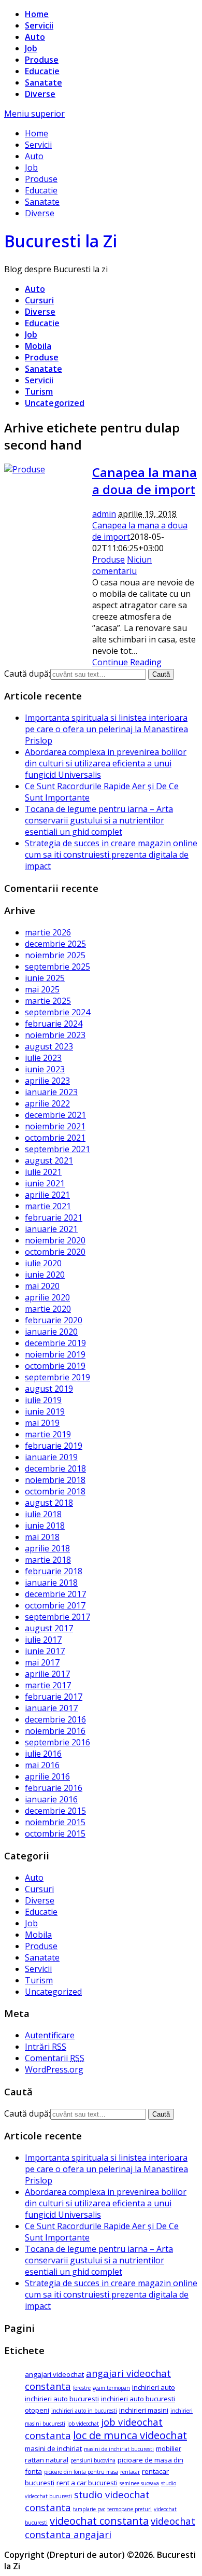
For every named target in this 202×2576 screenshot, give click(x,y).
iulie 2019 (43, 1400)
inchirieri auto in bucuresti (84, 2411)
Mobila (38, 346)
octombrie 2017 (55, 1605)
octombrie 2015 (55, 1833)
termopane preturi (129, 2509)
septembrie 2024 (57, 1012)
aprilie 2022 (47, 1103)
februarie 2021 (54, 1217)
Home (37, 14)
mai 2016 (42, 1765)
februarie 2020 (54, 1320)
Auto (35, 37)
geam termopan (111, 2388)
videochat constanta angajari (110, 2528)
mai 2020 (42, 1286)
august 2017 (49, 1628)
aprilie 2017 (47, 1674)
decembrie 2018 (55, 1468)
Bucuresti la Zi (61, 241)
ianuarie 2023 (51, 1092)
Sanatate (44, 82)
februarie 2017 (54, 1697)
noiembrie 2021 (55, 1126)
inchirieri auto (154, 2387)
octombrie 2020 (55, 1252)
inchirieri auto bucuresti (62, 2399)
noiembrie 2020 (55, 1240)
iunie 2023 (45, 1069)
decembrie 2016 (55, 1719)
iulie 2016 (43, 1754)
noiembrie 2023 (55, 1035)
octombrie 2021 (55, 1138)
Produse (42, 60)
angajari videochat (54, 2374)
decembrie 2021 (55, 1115)
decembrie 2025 (55, 944)
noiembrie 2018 (55, 1480)
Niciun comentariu (122, 565)
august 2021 (49, 1160)
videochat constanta (99, 2521)
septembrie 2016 (57, 1742)
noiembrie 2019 (55, 1354)
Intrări (46, 2047)
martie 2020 (48, 1309)
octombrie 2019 (55, 1366)
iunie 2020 (45, 1275)
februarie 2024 (54, 1024)
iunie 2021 (45, 1183)
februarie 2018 (54, 1571)
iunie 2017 (45, 1651)
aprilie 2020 (47, 1297)
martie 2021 (48, 1206)
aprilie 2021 (47, 1195)
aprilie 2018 (47, 1548)
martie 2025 (48, 1001)
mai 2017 (42, 1662)
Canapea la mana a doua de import (145, 481)
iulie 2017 (43, 1640)
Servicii (39, 25)
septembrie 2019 (57, 1377)
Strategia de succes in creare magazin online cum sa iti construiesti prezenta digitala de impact (111, 855)
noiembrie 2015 (55, 1822)
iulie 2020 (43, 1263)
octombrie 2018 (55, 1491)
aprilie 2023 (47, 1081)
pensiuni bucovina (93, 2460)
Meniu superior (34, 114)
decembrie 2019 (55, 1343)
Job (31, 48)
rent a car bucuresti (87, 2483)
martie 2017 (48, 1685)
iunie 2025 (45, 978)
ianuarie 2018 (51, 1583)
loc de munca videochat (130, 2435)
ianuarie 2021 (51, 1229)
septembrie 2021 (57, 1149)
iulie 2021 (43, 1172)
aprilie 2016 (47, 1776)
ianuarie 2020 (51, 1332)
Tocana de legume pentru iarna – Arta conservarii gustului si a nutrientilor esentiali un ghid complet (99, 820)
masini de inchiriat (53, 2448)
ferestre (82, 2388)
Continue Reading (127, 662)
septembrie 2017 (57, 1617)
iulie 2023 (43, 1058)
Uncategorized (55, 403)
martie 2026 (48, 932)
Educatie (42, 71)
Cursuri (39, 300)
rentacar (130, 2472)
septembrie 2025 (57, 967)
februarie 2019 (54, 1446)
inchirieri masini (144, 2410)
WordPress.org (54, 2069)
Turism (39, 391)
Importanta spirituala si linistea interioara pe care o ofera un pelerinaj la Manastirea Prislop (106, 729)
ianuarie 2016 (51, 1799)
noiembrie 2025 (55, 955)
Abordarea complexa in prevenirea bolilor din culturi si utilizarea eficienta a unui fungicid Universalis (106, 763)
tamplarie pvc (89, 2509)
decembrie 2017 (55, 1594)
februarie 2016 (54, 1788)
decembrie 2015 (55, 1811)
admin (104, 514)
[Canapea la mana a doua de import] (25, 469)
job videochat (83, 2424)
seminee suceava (139, 2483)
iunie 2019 (45, 1411)
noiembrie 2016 (55, 1731)
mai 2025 (42, 989)
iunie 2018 (45, 1525)
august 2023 (49, 1046)
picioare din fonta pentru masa (81, 2472)
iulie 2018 (43, 1514)
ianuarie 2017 (51, 1708)
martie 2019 (48, 1434)
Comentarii (55, 2058)
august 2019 (49, 1389)
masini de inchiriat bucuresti (119, 2449)
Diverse (40, 94)
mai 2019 (42, 1423)
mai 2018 (42, 1537)
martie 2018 (48, 1560)
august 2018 (49, 1503)
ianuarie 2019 (51, 1457)
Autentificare (50, 2035)
